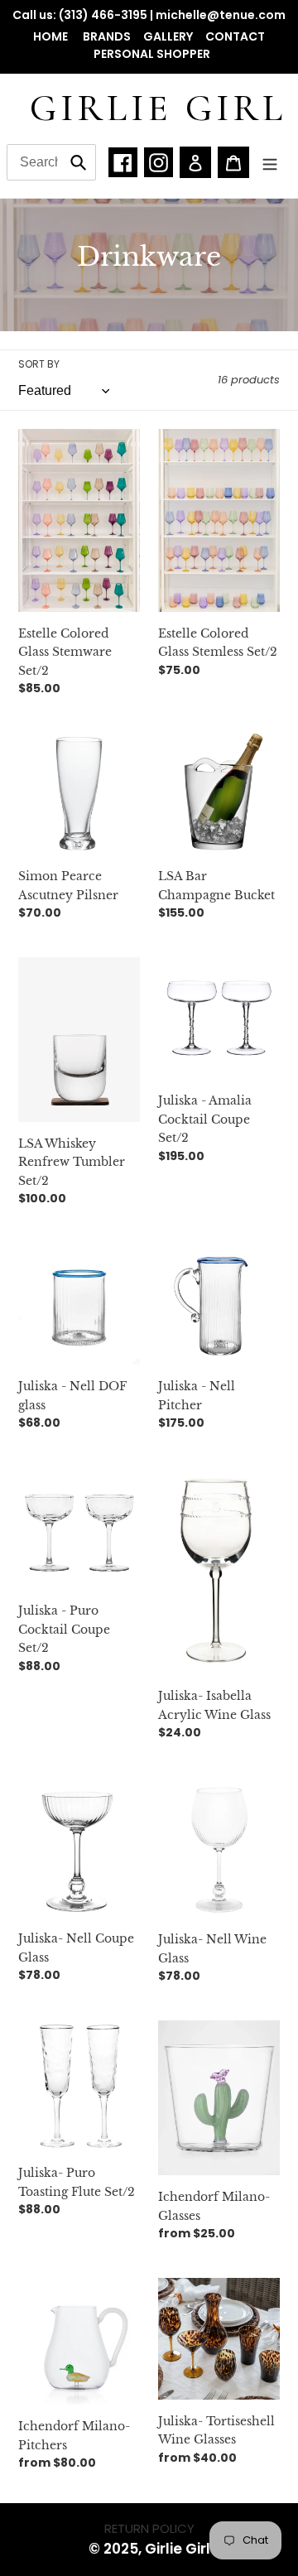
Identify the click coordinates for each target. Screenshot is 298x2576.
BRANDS (107, 36)
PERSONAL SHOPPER (152, 54)
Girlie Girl (158, 108)
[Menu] (270, 163)
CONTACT (235, 36)
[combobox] (51, 162)
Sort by (39, 364)
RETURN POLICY (149, 2528)
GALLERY (168, 36)
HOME (52, 36)
